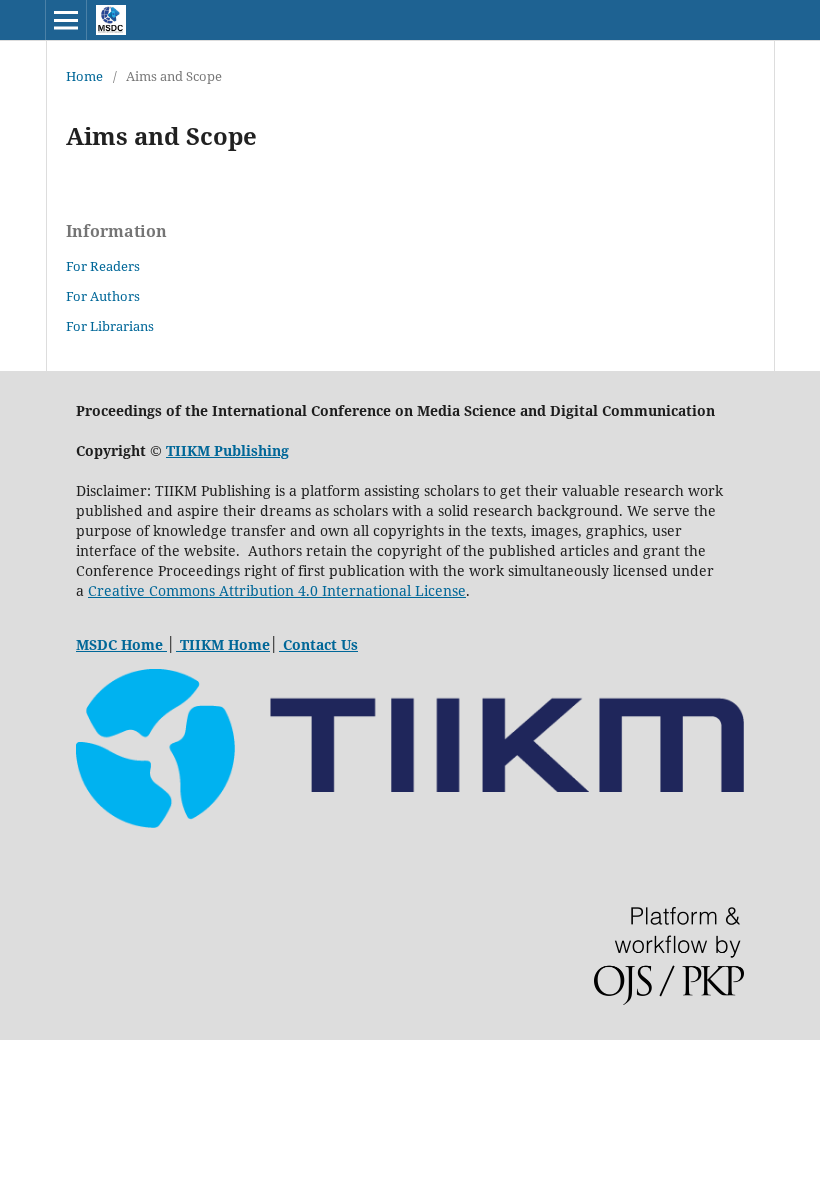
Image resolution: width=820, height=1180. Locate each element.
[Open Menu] (66, 20)
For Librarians (110, 326)
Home (84, 76)
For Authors (103, 296)
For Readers (103, 266)
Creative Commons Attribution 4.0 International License (277, 590)
